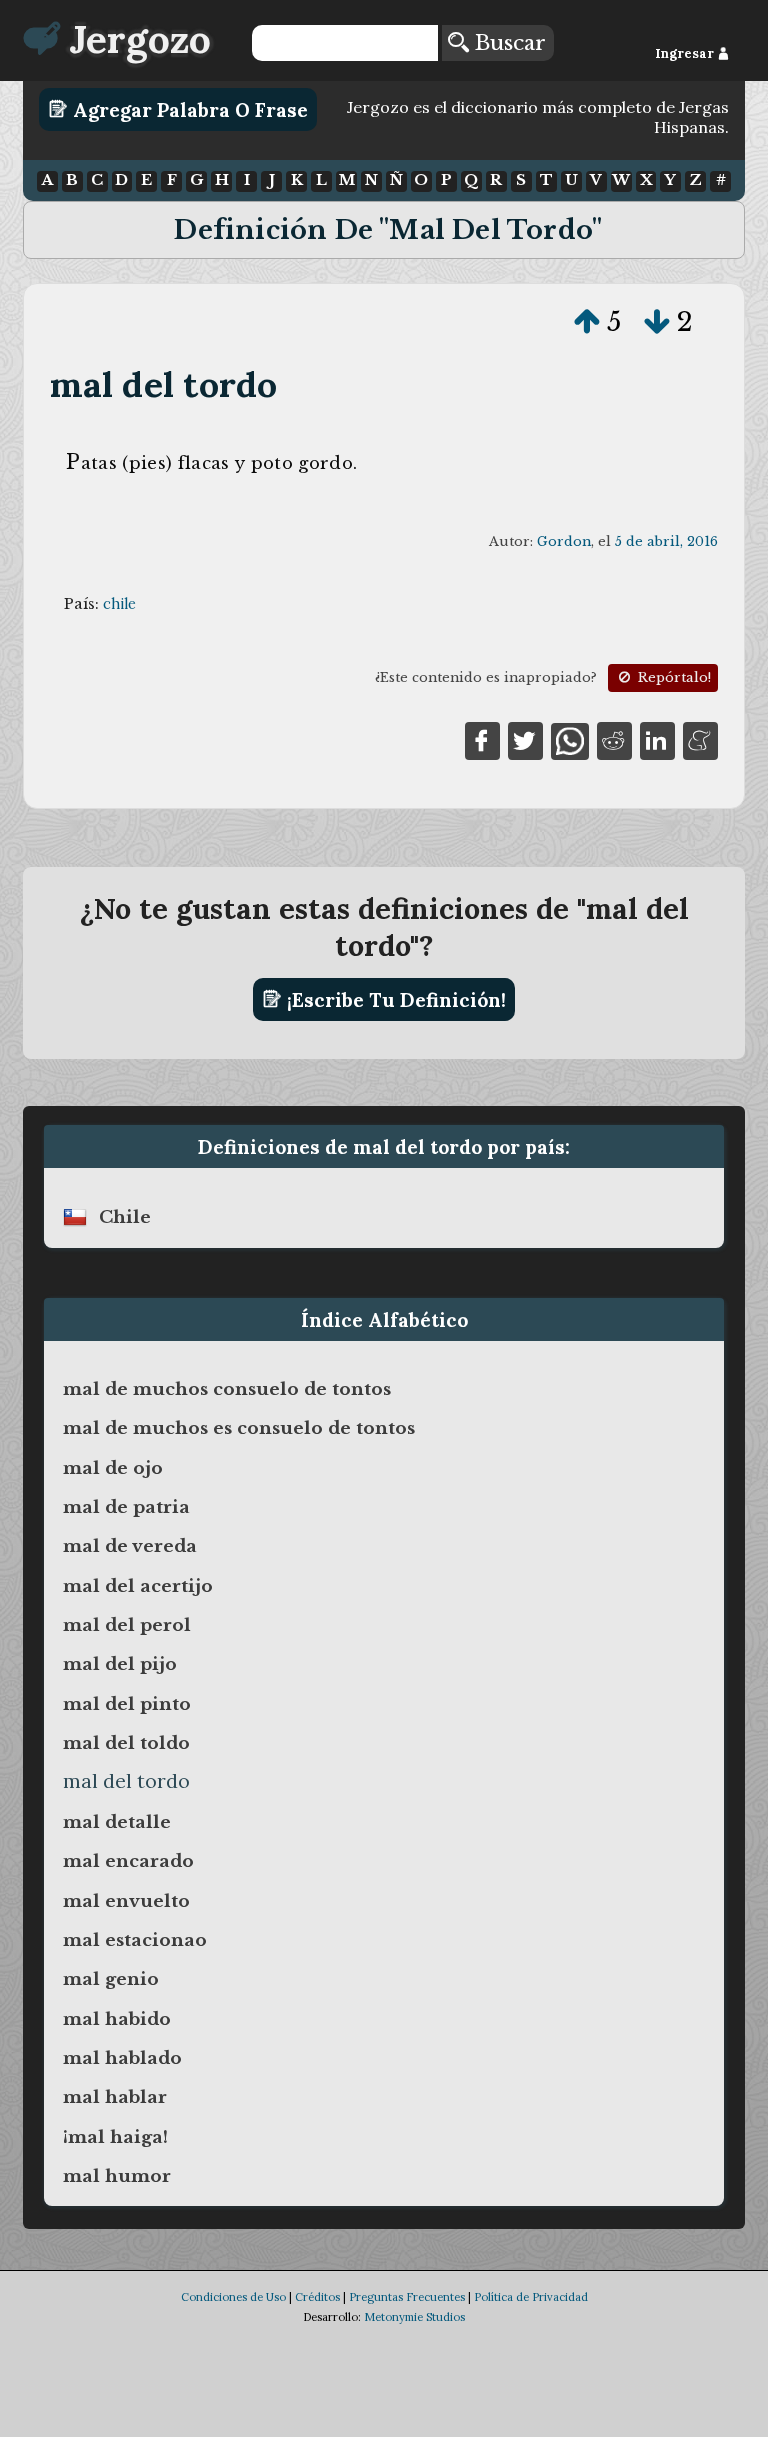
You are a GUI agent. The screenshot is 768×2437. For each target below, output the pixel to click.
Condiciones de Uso (233, 2297)
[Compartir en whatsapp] (569, 740)
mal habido (117, 2019)
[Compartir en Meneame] (700, 740)
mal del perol (127, 1625)
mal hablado (122, 2058)
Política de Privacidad (531, 2297)
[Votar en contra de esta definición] (657, 322)
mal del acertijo (138, 1586)
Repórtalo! (672, 677)
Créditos (317, 2297)
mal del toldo (126, 1743)
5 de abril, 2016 (666, 541)
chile (119, 604)
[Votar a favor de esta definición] (587, 322)
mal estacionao (135, 1940)
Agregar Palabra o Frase (188, 109)
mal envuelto (126, 1901)
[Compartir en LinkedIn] (657, 740)
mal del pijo (120, 1664)
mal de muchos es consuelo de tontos (239, 1428)
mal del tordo (164, 384)
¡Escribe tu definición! (394, 999)
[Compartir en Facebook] (482, 740)
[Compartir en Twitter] (525, 740)
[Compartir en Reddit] (614, 740)
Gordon (564, 541)
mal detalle (117, 1822)
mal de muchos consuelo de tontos (227, 1389)
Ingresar (686, 53)
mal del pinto (127, 1704)
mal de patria (126, 1507)
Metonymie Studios (414, 2317)
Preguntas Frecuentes (407, 2297)
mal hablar (115, 2097)
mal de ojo (113, 1468)
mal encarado (128, 1861)
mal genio (111, 1979)
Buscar (507, 43)
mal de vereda (130, 1546)
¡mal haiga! (115, 2137)
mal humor (117, 2176)
